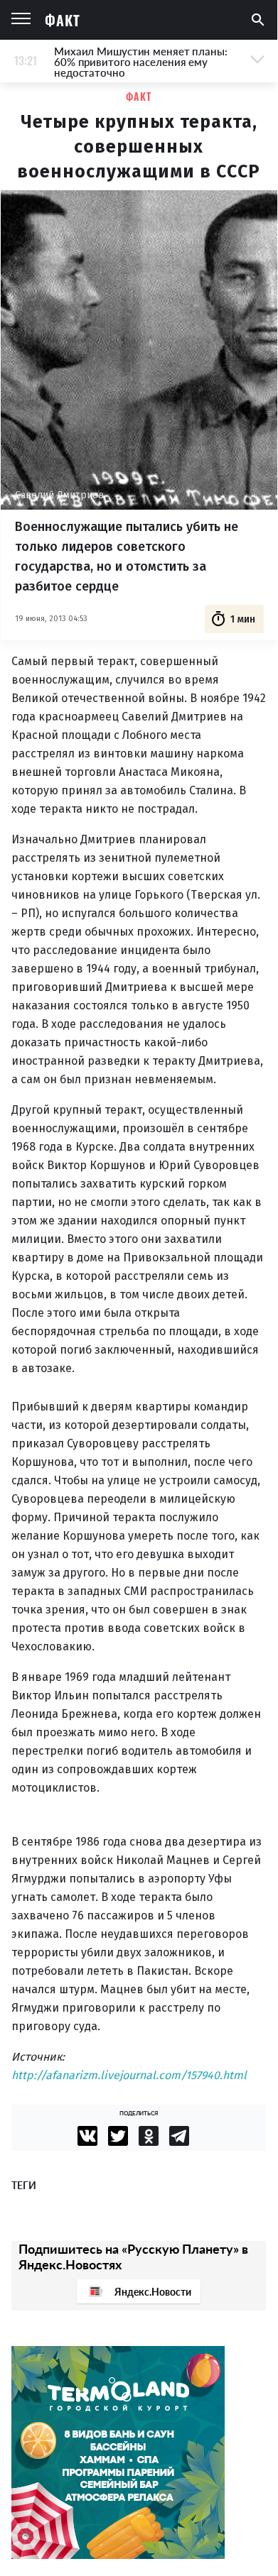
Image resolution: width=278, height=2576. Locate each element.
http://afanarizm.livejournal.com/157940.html (129, 2075)
